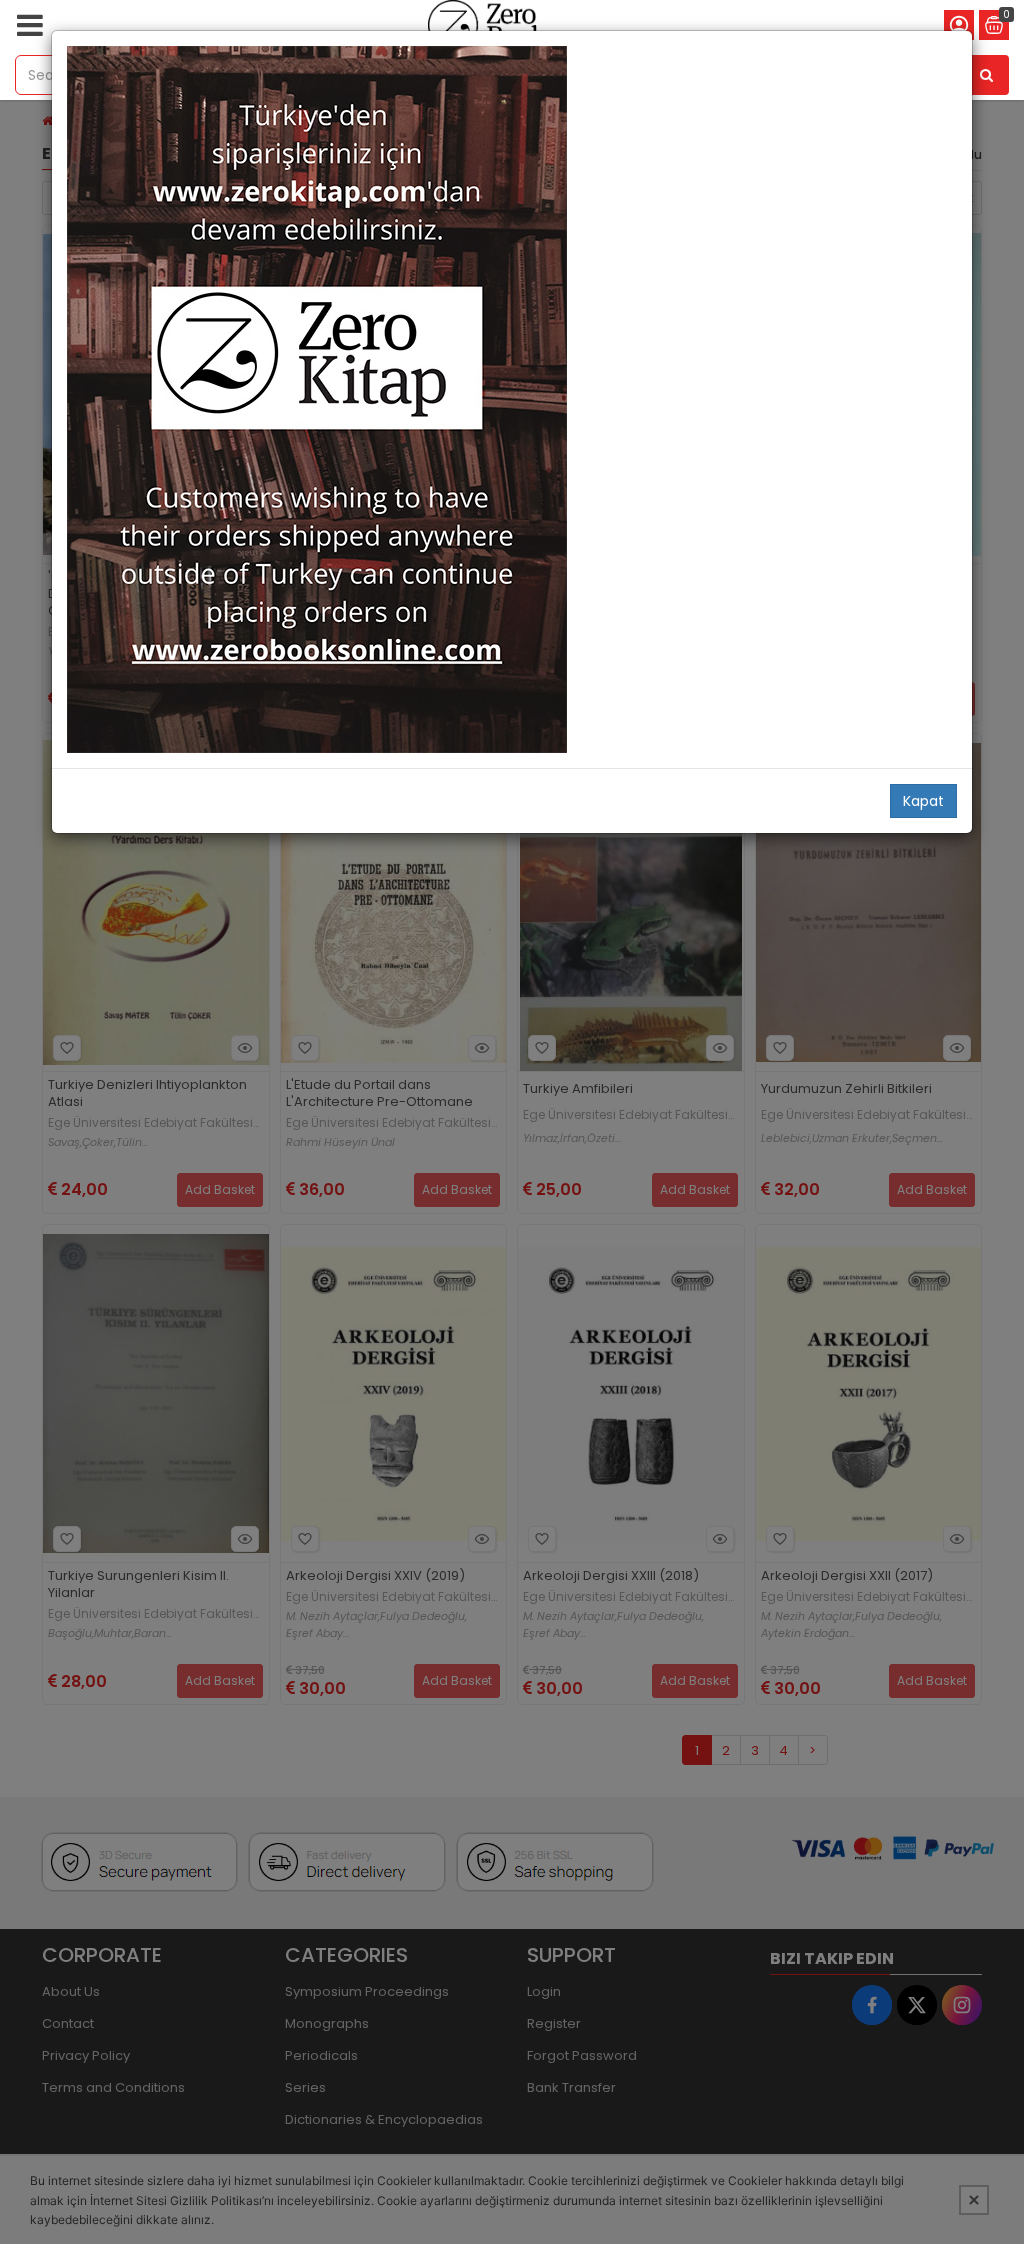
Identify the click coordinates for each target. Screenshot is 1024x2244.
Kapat (923, 801)
